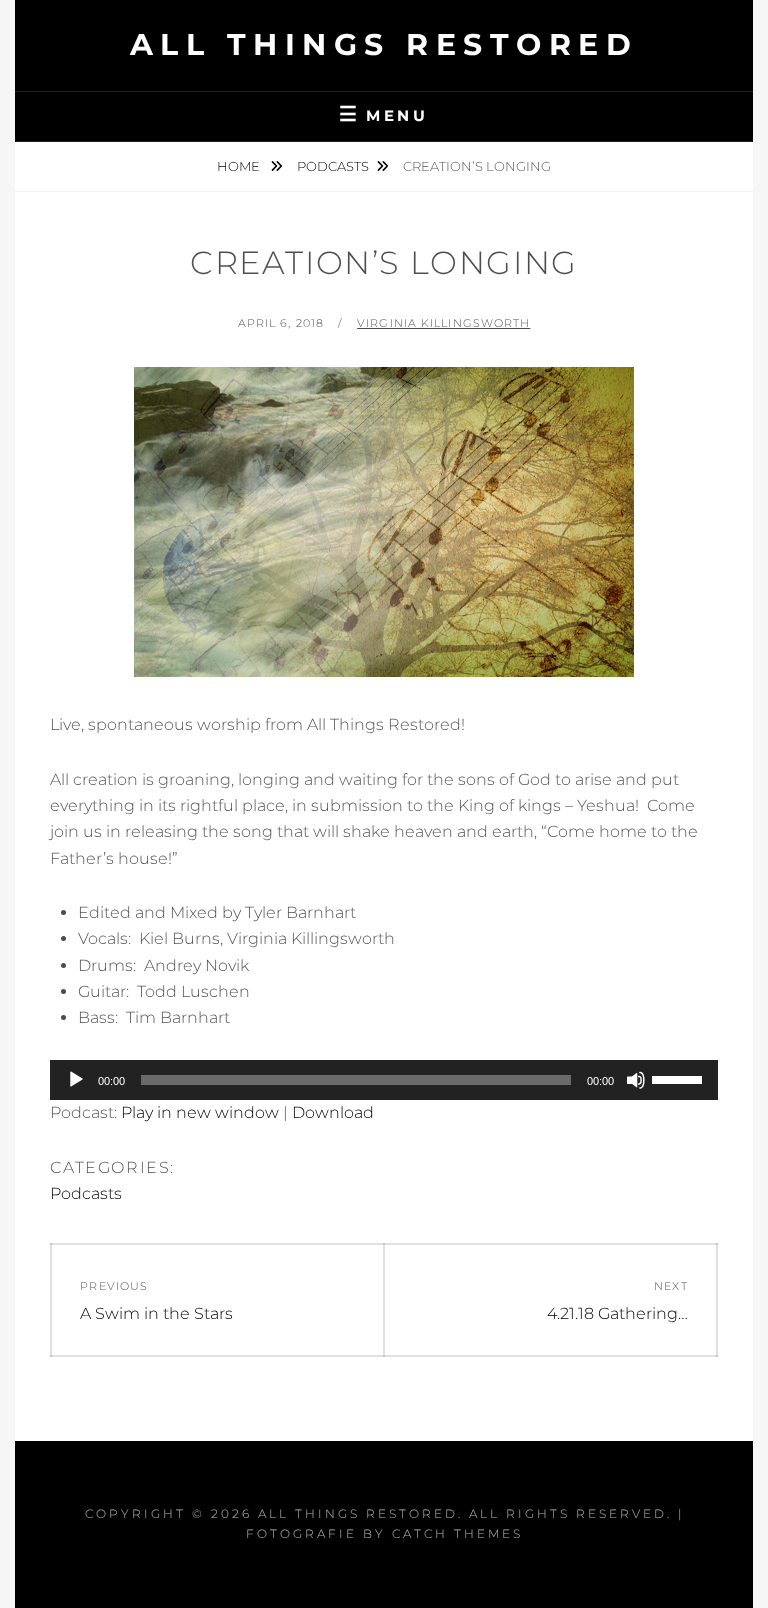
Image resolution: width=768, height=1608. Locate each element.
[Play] (76, 1080)
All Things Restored (384, 44)
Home (240, 166)
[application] (383, 1080)
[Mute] (636, 1080)
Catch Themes (457, 1533)
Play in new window (200, 1112)
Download (333, 1112)
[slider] (680, 1078)
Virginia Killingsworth (443, 323)
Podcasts (333, 166)
